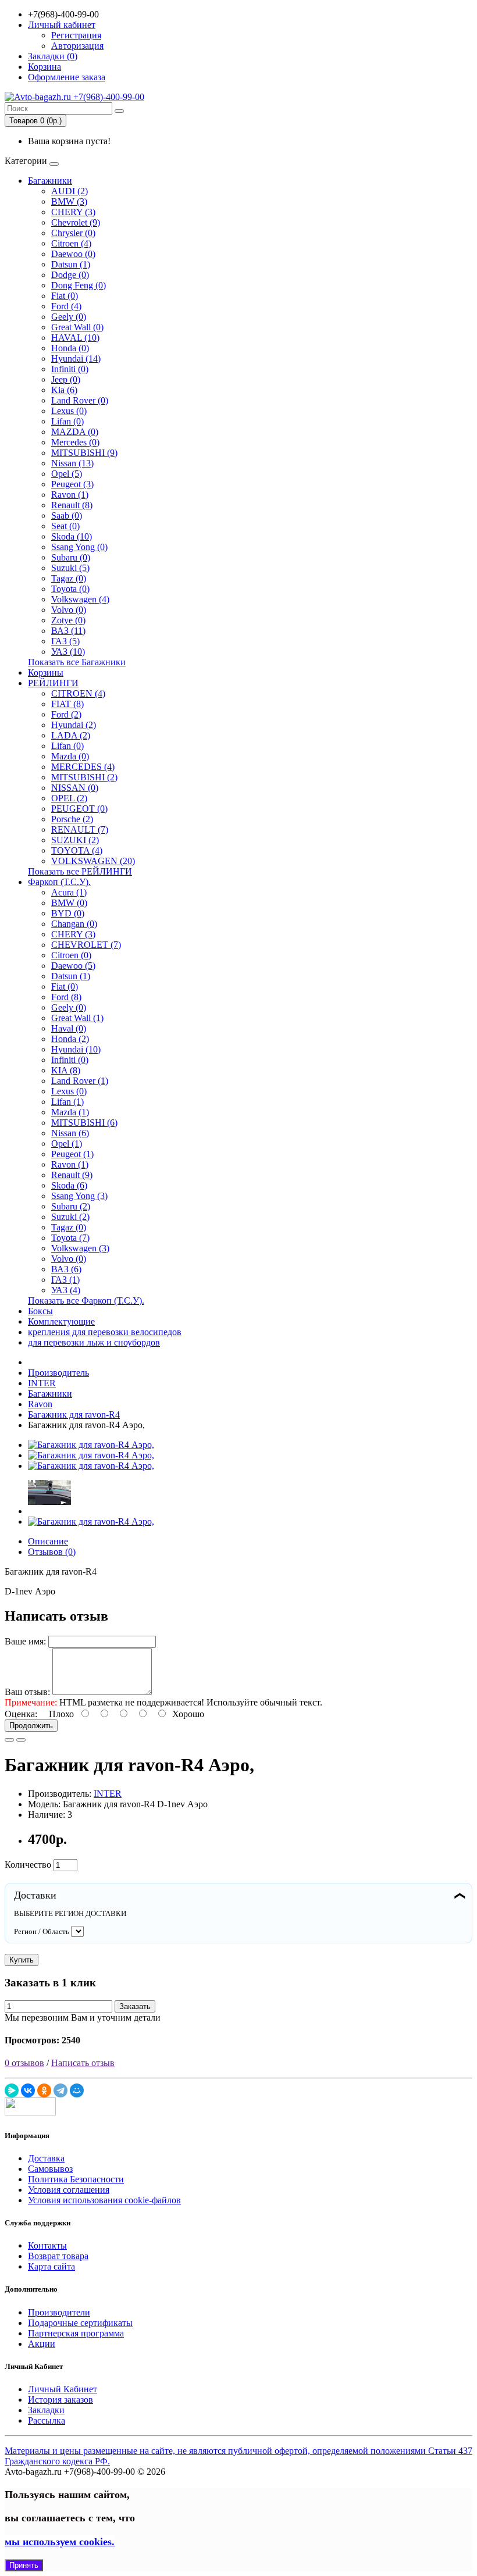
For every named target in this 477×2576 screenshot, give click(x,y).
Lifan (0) (67, 421)
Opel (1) (67, 1143)
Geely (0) (69, 317)
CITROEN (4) (78, 693)
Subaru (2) (71, 1206)
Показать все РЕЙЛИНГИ (80, 871)
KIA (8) (66, 1070)
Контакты (47, 2245)
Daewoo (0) (73, 254)
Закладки (46, 2410)
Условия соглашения (69, 2190)
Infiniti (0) (70, 369)
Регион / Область (42, 1931)
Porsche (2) (72, 819)
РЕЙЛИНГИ (53, 683)
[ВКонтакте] (28, 2090)
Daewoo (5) (73, 966)
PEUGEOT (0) (79, 809)
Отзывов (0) (52, 1552)
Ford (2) (66, 714)
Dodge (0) (70, 275)
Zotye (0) (68, 620)
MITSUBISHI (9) (84, 453)
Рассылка (47, 2420)
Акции (42, 2344)
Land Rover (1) (80, 1081)
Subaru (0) (71, 557)
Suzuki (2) (70, 1217)
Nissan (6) (70, 1133)
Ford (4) (66, 306)
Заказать (135, 2006)
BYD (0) (68, 913)
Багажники (50, 181)
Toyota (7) (70, 1238)
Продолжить (31, 1726)
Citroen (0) (71, 955)
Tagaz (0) (69, 578)
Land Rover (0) (80, 400)
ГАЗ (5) (65, 641)
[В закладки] (9, 1740)
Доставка (46, 2158)
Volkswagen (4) (80, 599)
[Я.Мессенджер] (12, 2090)
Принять (24, 2565)
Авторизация (77, 46)
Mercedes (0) (75, 442)
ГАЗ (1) (65, 1280)
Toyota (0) (70, 589)
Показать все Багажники (77, 662)
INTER (108, 1794)
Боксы (40, 1311)
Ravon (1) (70, 495)
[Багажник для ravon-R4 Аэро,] (91, 1445)
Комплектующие (61, 1321)
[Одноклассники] (44, 2090)
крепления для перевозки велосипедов (105, 1332)
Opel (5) (67, 474)
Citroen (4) (71, 243)
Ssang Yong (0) (79, 547)
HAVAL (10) (75, 338)
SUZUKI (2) (75, 840)
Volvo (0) (69, 610)
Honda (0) (70, 348)
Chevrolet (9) (76, 222)
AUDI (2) (70, 191)
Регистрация (76, 35)
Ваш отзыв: (27, 1692)
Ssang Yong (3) (79, 1196)
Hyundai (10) (76, 1049)
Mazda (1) (70, 1112)
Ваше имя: (25, 1641)
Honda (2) (70, 1039)
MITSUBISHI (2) (84, 777)
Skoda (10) (72, 536)
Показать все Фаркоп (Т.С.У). (86, 1301)
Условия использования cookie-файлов (104, 2200)
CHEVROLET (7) (86, 945)
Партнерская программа (76, 2333)
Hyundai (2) (74, 725)
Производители (59, 2312)
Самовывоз (50, 2169)
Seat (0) (65, 526)
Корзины (46, 672)
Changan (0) (74, 924)
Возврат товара (58, 2256)
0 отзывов (24, 2063)
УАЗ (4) (66, 1290)
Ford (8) (66, 997)
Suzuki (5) (70, 568)
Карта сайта (51, 2266)
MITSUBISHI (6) (84, 1123)
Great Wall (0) (77, 327)
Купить (22, 1960)
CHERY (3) (73, 212)
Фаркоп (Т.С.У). (59, 882)
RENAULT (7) (80, 829)
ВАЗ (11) (68, 631)
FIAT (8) (67, 704)
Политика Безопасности (76, 2179)
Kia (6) (64, 390)
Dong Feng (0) (79, 285)
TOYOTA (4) (77, 850)
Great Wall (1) (77, 1018)
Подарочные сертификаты (80, 2323)
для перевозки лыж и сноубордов (94, 1342)
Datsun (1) (71, 264)
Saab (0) (67, 515)
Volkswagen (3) (80, 1248)
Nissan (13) (72, 463)
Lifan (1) (67, 1102)
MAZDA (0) (75, 432)
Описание (48, 1541)
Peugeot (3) (72, 484)
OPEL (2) (69, 798)
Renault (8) (72, 505)
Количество (28, 1865)
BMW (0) (69, 903)
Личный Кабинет (63, 2389)
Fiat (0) (65, 296)
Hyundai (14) (76, 358)
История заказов (60, 2400)
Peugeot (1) (72, 1154)
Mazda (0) (70, 756)
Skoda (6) (69, 1185)
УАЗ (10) (68, 652)
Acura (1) (69, 892)
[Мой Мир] (77, 2090)
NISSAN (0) (75, 788)
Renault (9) (72, 1175)
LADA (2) (71, 735)
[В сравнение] (21, 1740)
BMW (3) (69, 201)
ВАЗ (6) (66, 1269)
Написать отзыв (83, 2063)
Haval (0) (69, 1028)
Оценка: (21, 1714)
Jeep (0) (66, 379)
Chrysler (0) (73, 233)
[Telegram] (60, 2090)
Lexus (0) (69, 411)
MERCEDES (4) (83, 767)
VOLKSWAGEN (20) (93, 861)
